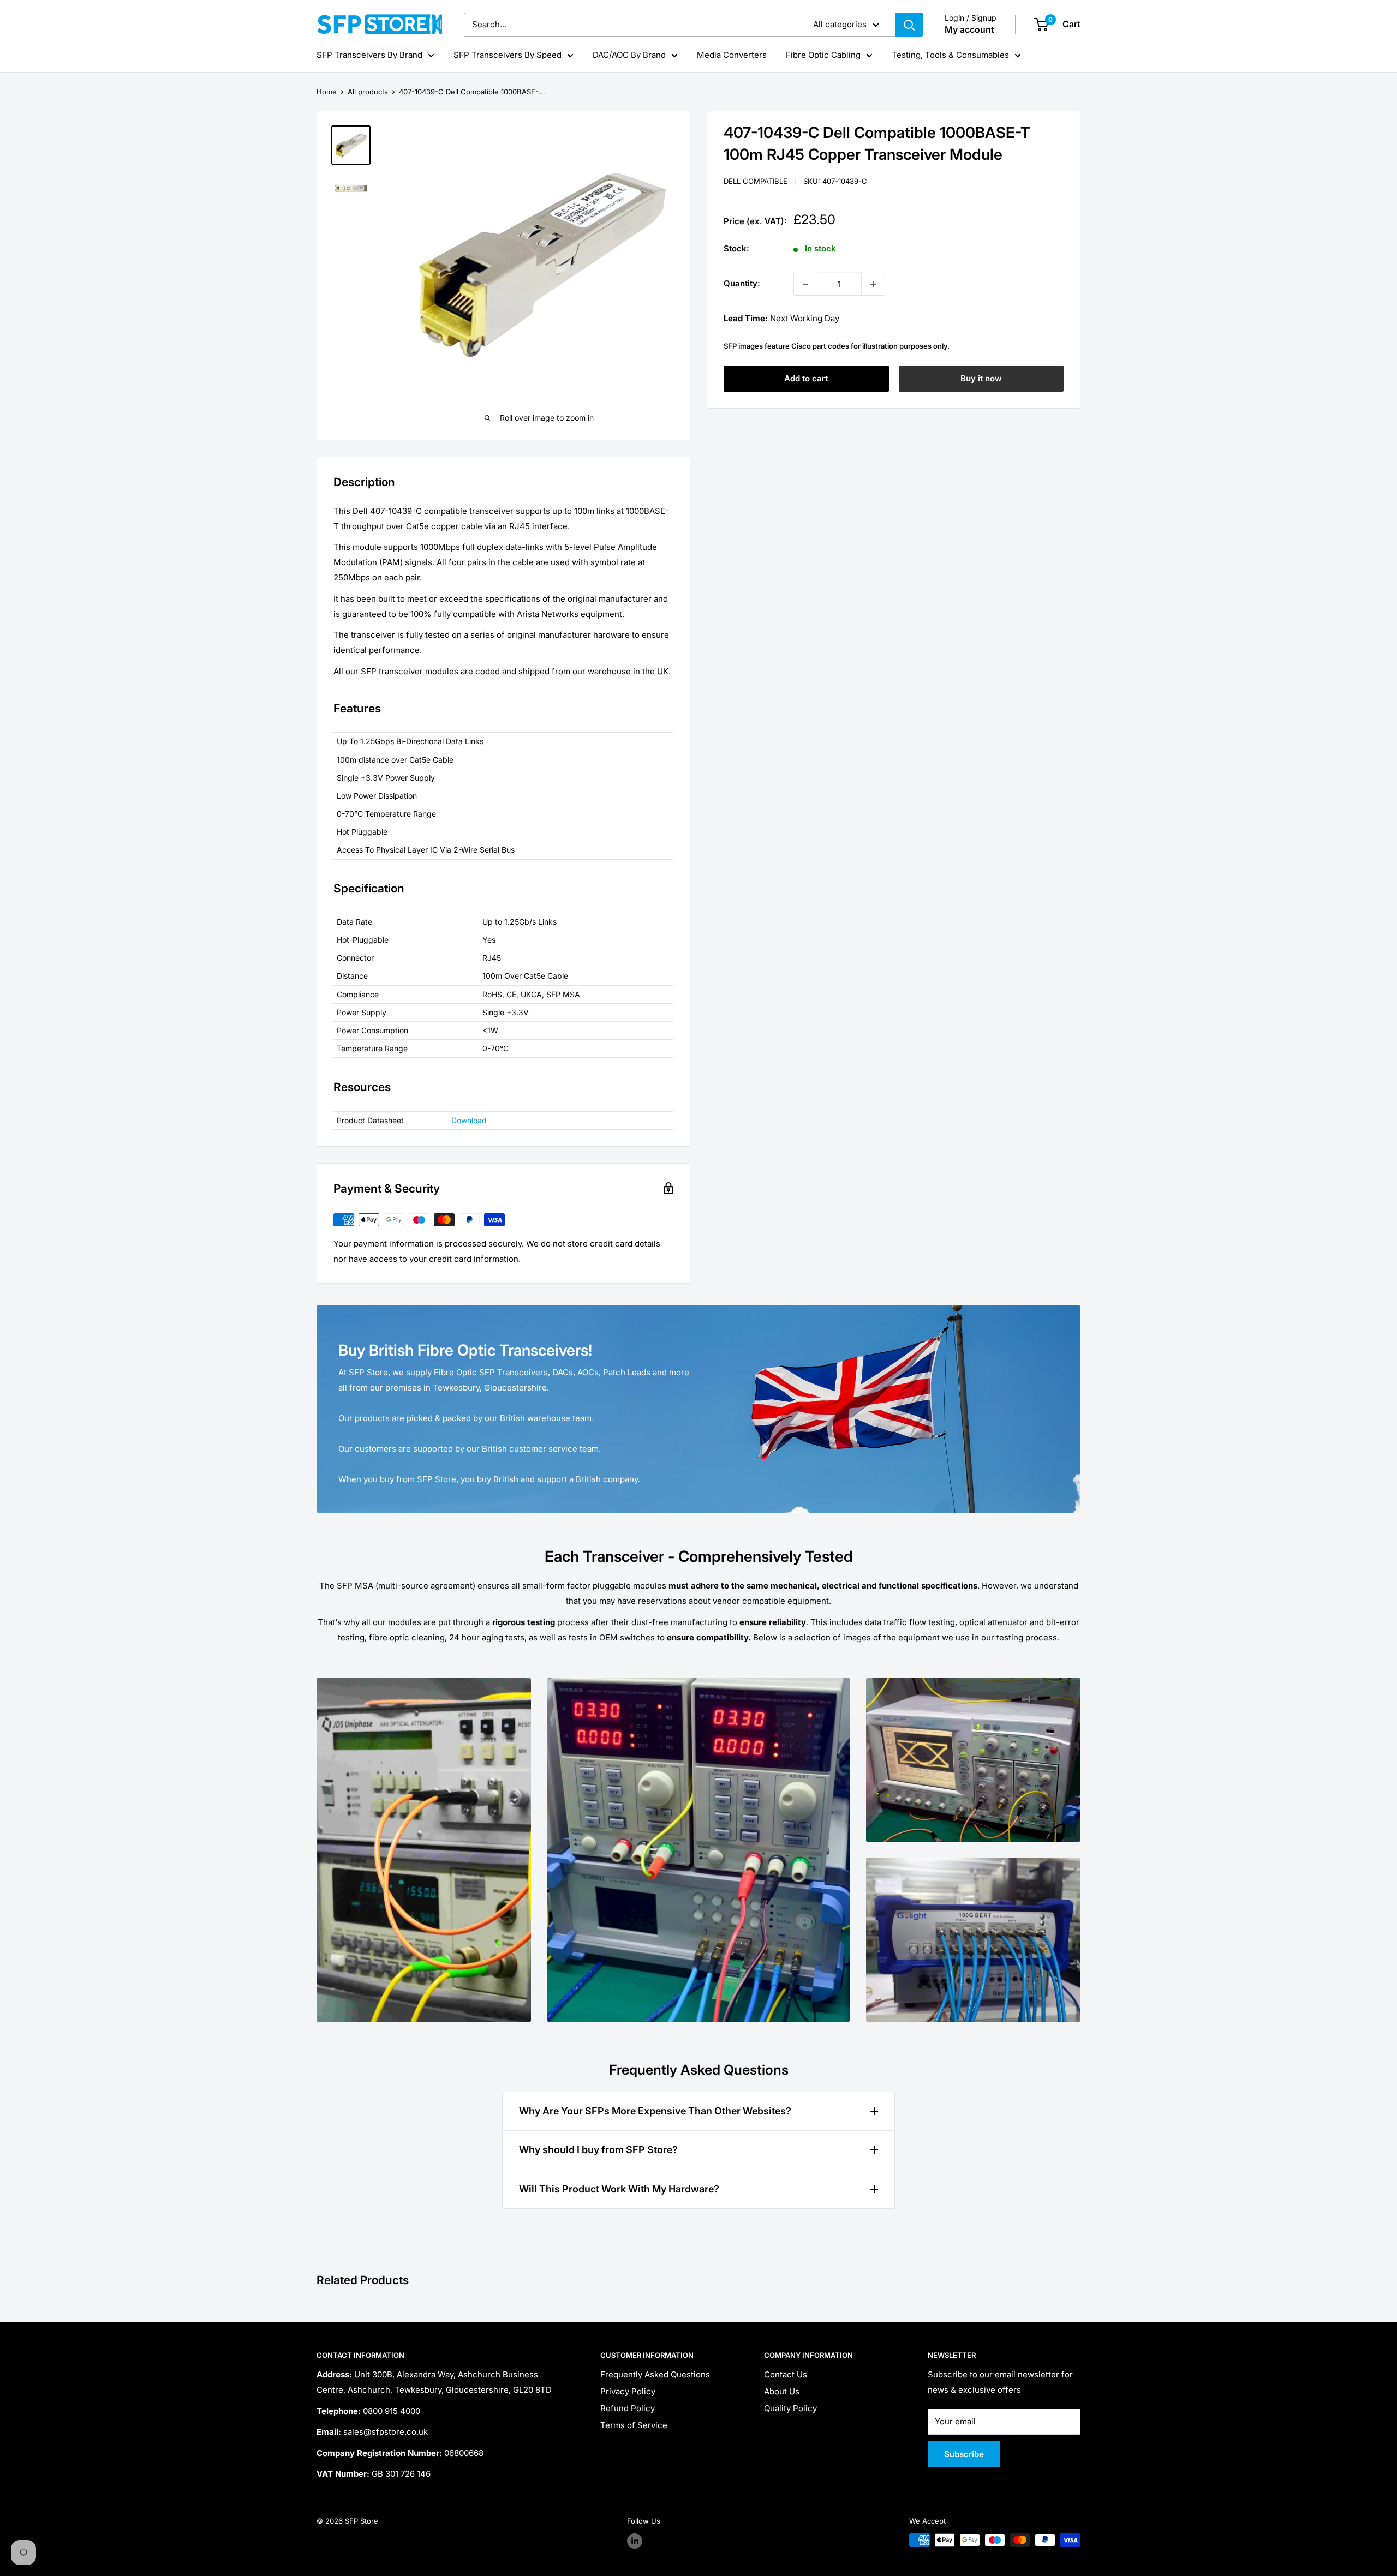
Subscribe (964, 2454)
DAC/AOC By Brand (629, 55)
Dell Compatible (756, 181)
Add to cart (806, 379)
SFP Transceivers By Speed (508, 55)
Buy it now (981, 379)
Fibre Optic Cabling (823, 55)
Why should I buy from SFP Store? (598, 2150)
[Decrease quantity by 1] (805, 284)
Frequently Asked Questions (655, 2374)
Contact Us (786, 2374)
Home (327, 92)
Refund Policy (628, 2408)
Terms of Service (634, 2425)
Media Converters (732, 55)
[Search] (909, 25)
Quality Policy (790, 2408)
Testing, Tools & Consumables (950, 55)
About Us (782, 2391)
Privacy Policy (628, 2391)
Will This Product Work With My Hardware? (619, 2189)
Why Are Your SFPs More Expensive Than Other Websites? (655, 2111)
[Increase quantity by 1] (873, 284)
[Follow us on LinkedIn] (635, 2541)
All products (368, 92)
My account (969, 29)
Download (469, 1120)
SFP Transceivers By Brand (369, 55)
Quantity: (742, 284)
